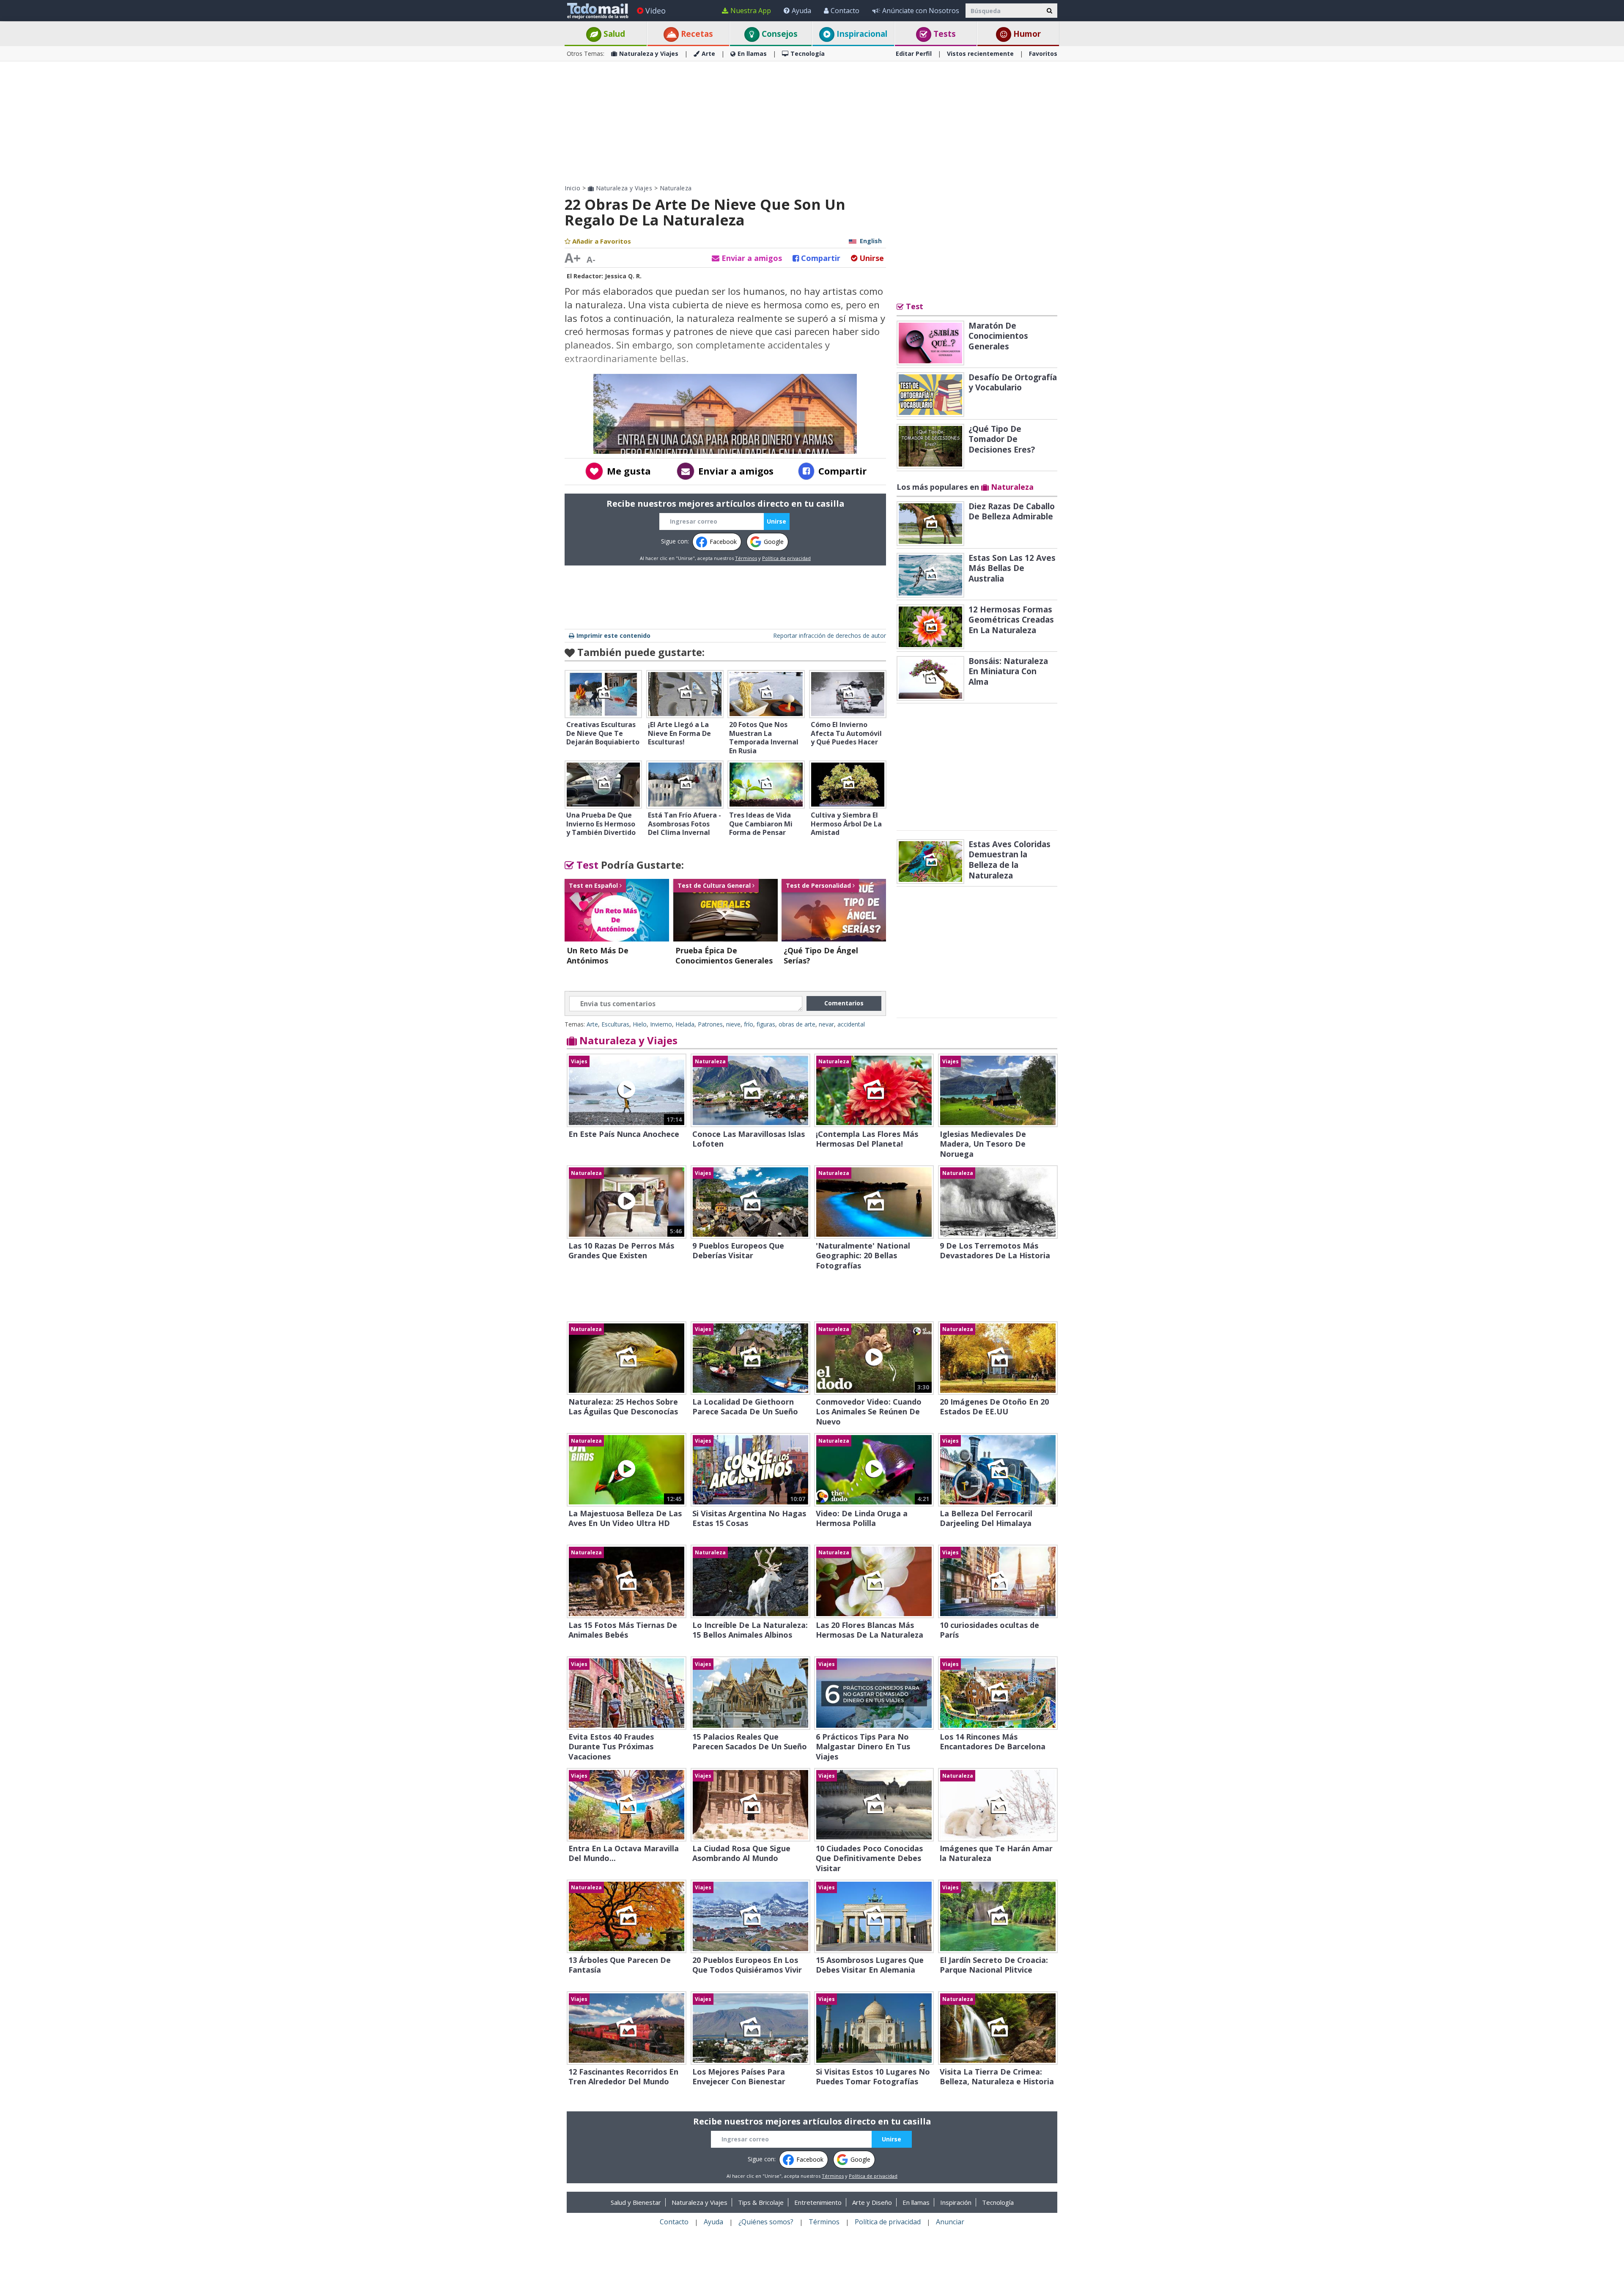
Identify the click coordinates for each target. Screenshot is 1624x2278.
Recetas (696, 34)
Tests (944, 34)
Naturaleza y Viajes (649, 54)
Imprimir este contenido (613, 635)
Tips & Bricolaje (761, 2202)
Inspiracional (861, 34)
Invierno (661, 1024)
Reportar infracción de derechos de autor (830, 635)
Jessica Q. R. (623, 276)
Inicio (572, 188)
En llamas (752, 54)
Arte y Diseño (872, 2202)
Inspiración (956, 2202)
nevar (826, 1024)
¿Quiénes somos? (766, 2222)
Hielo (640, 1024)
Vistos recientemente (980, 54)
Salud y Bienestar (636, 2202)
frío (749, 1024)
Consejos (779, 34)
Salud (613, 34)
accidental (851, 1024)
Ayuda (801, 11)
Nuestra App (751, 11)
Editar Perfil (914, 54)
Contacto (845, 11)
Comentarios (844, 1003)
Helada (685, 1024)
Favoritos (1043, 54)
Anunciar (950, 2222)
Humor (1026, 34)
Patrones (710, 1024)
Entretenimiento (818, 2202)
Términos (746, 558)
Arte (708, 54)
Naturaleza (676, 188)
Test (586, 865)
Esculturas (615, 1024)
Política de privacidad (786, 558)
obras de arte (797, 1024)
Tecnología (808, 54)
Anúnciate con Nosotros (921, 11)
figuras (766, 1024)
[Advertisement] (812, 123)
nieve (733, 1024)
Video (656, 11)
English (871, 241)
